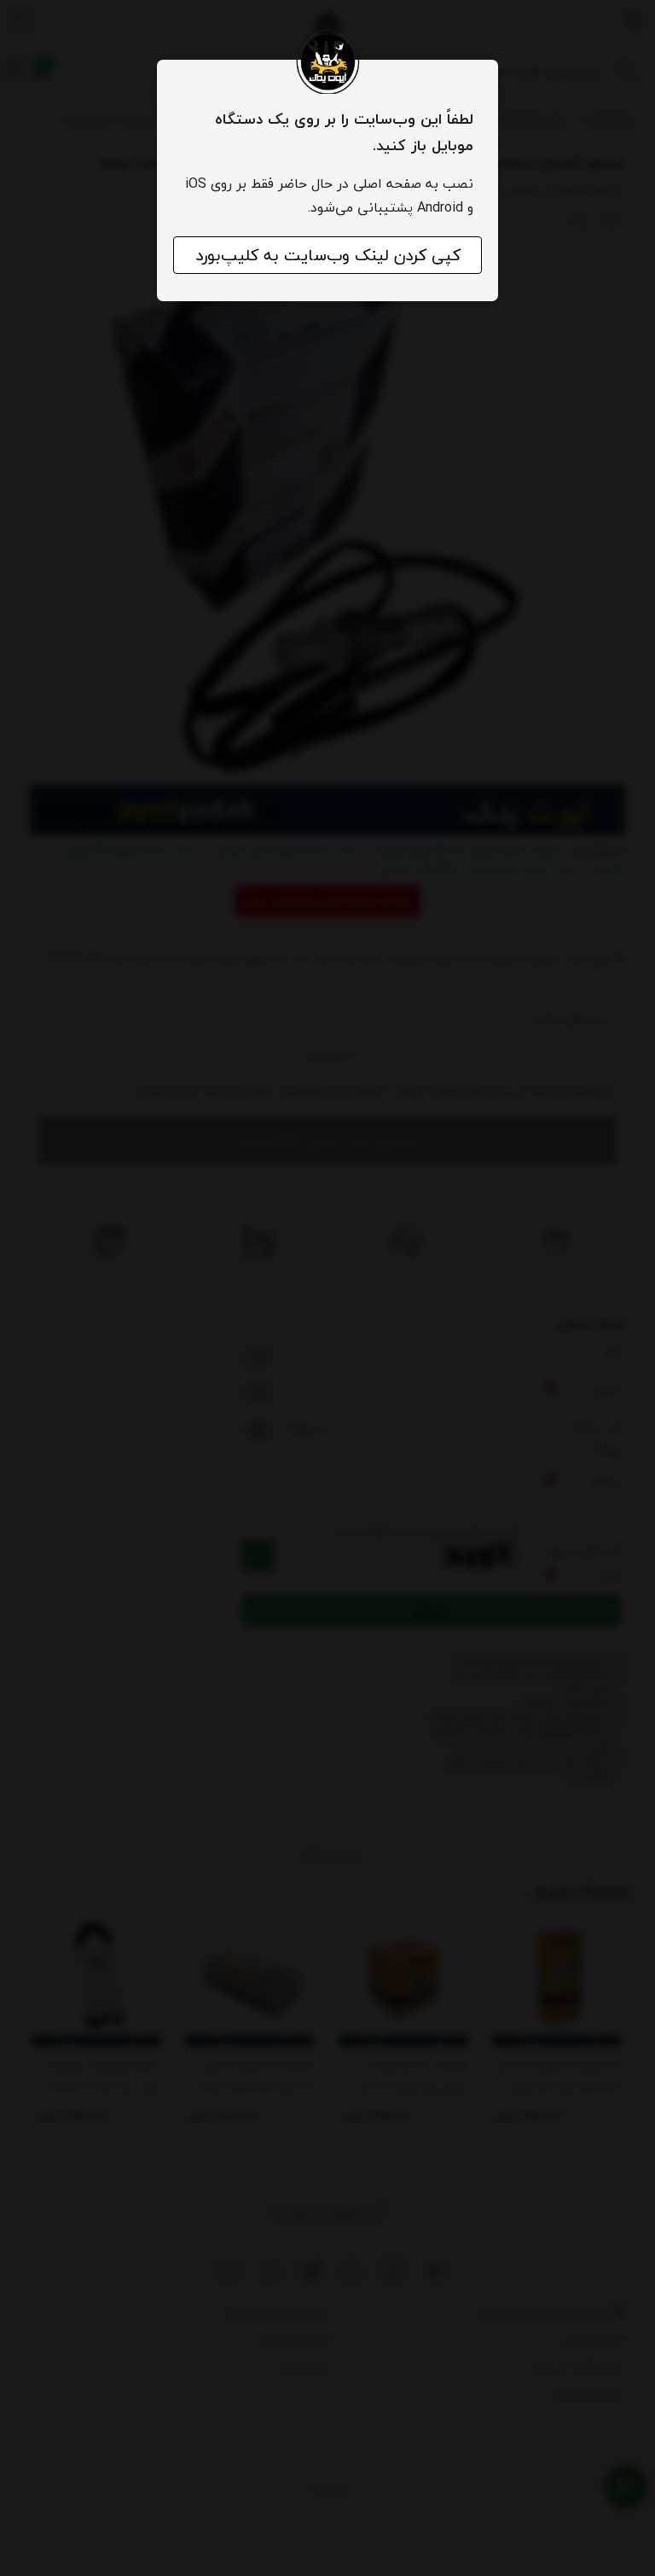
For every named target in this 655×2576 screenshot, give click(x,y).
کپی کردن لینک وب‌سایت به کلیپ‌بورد (328, 255)
